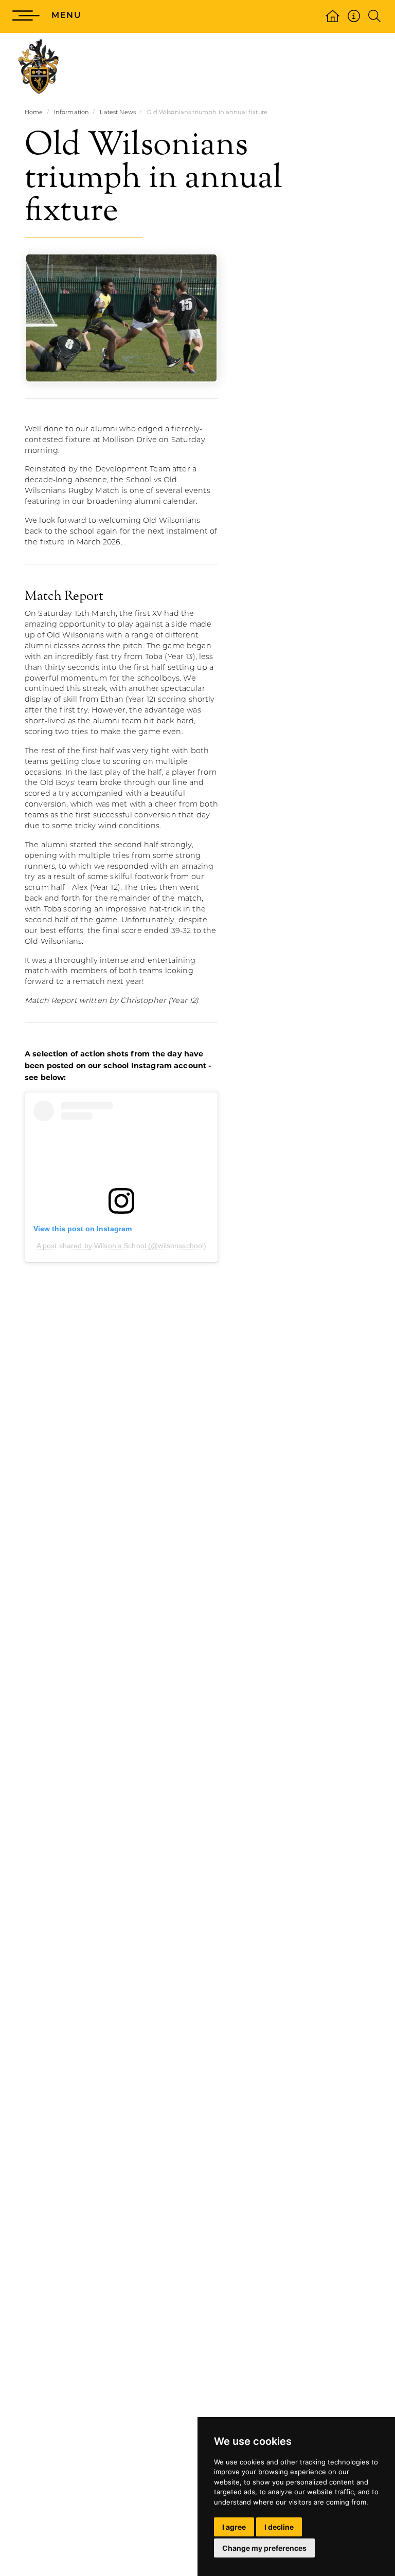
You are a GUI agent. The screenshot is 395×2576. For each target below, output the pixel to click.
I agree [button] (234, 2527)
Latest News (118, 113)
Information (72, 113)
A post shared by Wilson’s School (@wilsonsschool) (122, 1246)
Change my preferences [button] (264, 2548)
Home (34, 113)
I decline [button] (279, 2527)
